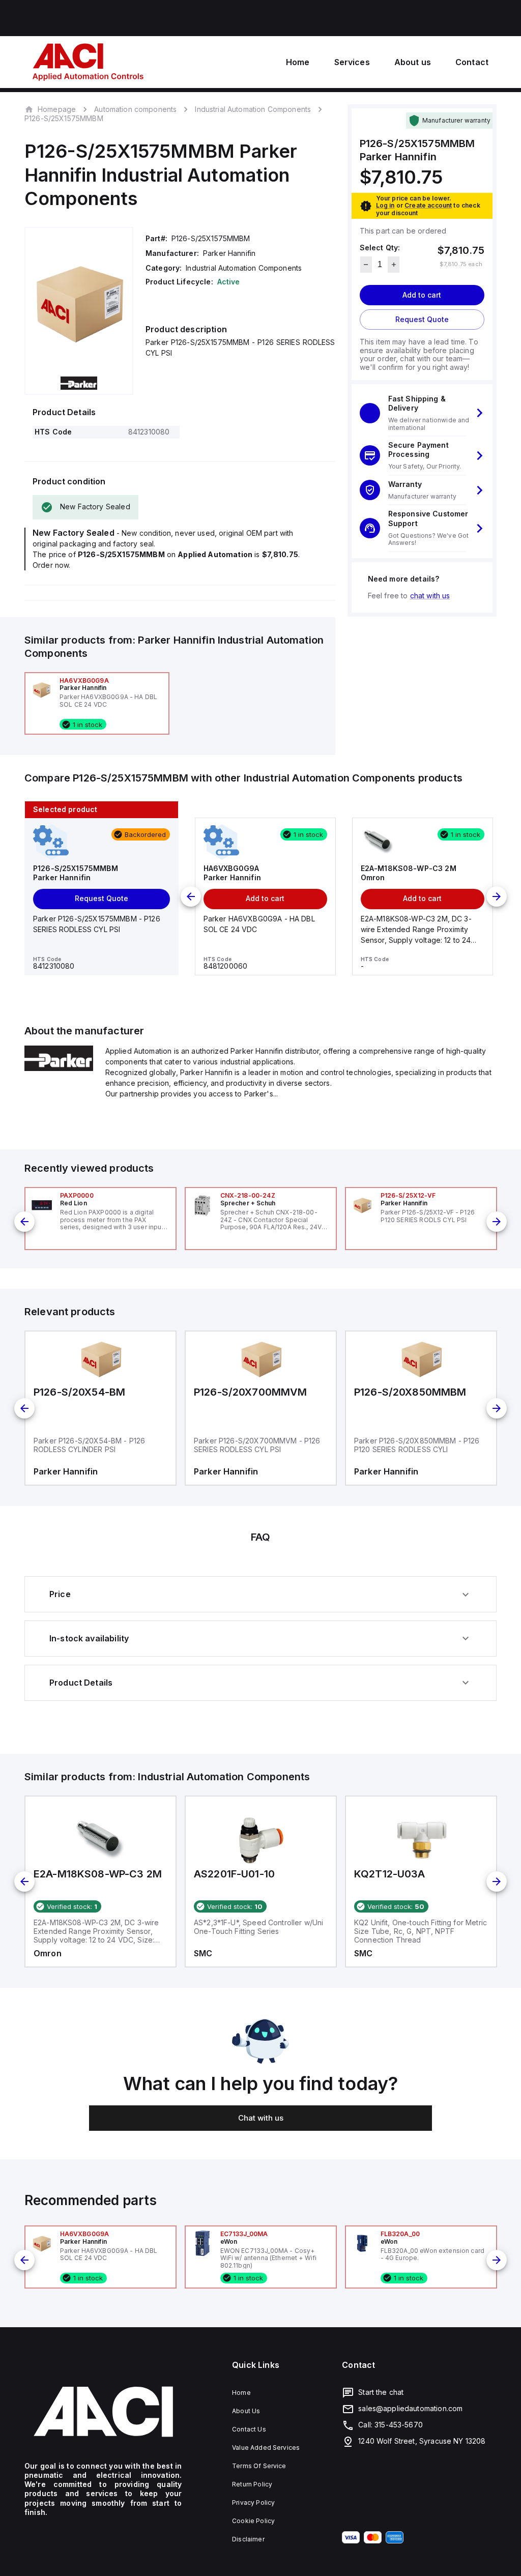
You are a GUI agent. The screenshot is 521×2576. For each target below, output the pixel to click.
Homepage (57, 109)
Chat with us (261, 2118)
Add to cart (422, 295)
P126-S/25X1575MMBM (64, 119)
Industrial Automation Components (253, 109)
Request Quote (422, 319)
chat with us (430, 596)
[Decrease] (366, 265)
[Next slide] (497, 896)
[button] (422, 413)
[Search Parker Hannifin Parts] (59, 1068)
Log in (385, 205)
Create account (428, 205)
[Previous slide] (191, 896)
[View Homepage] (88, 62)
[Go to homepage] (103, 2412)
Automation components (135, 109)
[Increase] (394, 265)
